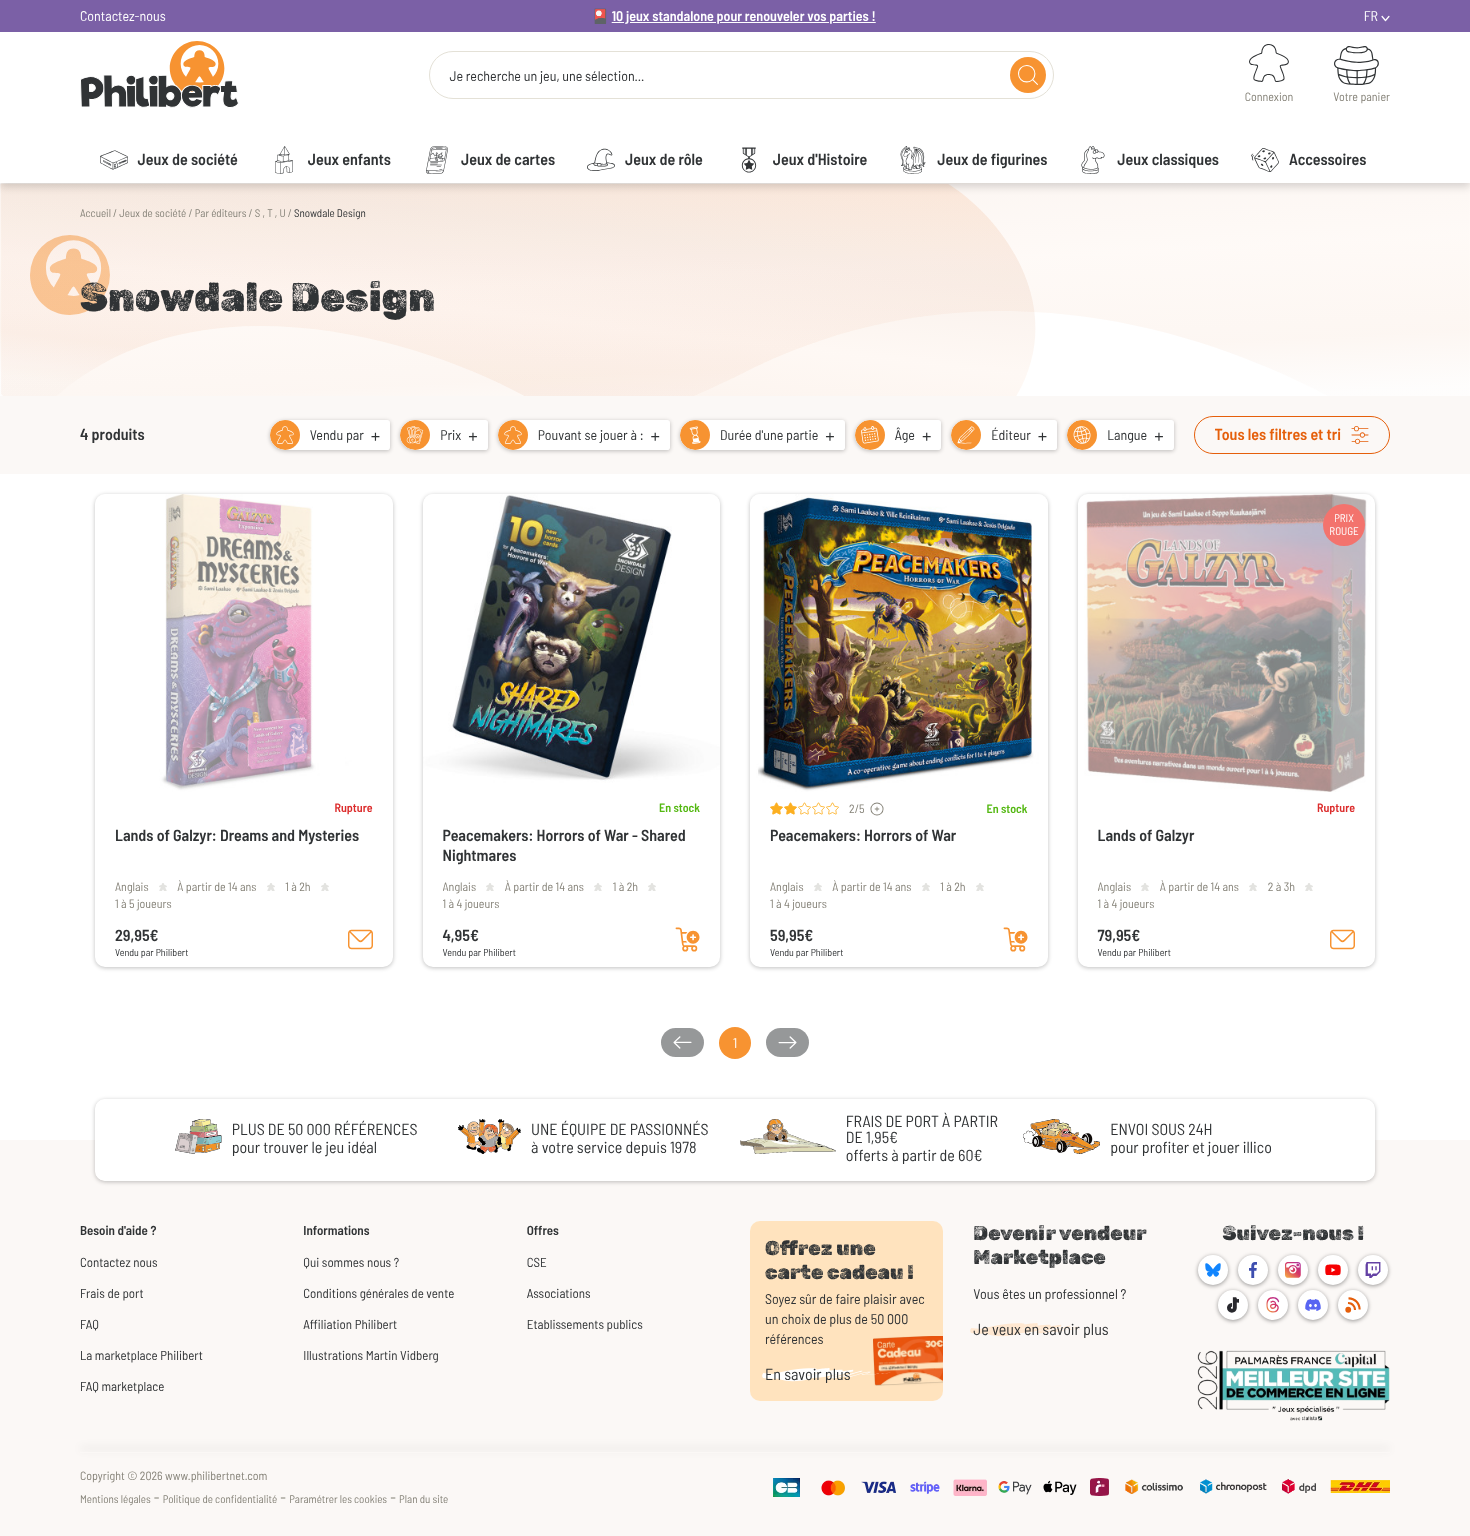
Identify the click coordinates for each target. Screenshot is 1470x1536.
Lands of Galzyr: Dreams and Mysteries (237, 835)
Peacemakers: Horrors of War (863, 835)
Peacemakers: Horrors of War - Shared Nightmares (564, 845)
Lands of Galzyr (1146, 835)
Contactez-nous (123, 15)
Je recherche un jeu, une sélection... (546, 76)
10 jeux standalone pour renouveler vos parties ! (744, 15)
